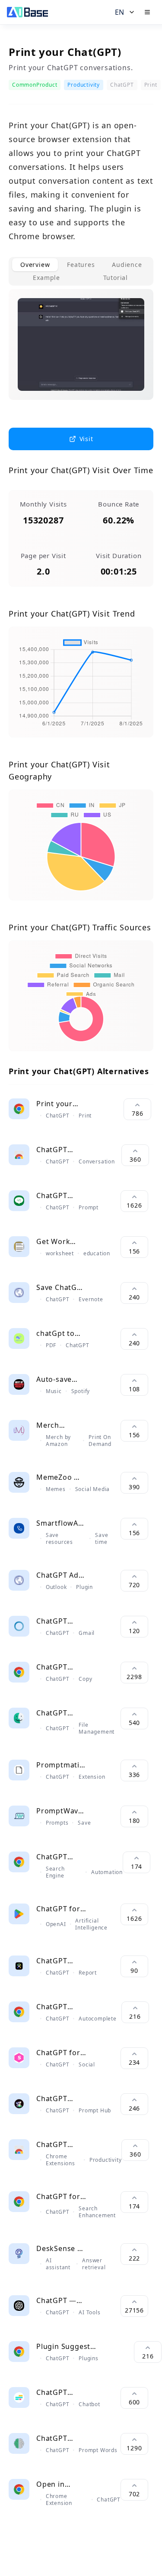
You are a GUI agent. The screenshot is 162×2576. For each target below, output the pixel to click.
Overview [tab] (35, 265)
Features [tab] (81, 265)
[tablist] (81, 271)
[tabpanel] (81, 351)
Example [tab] (46, 278)
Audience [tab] (127, 265)
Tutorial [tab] (116, 278)
